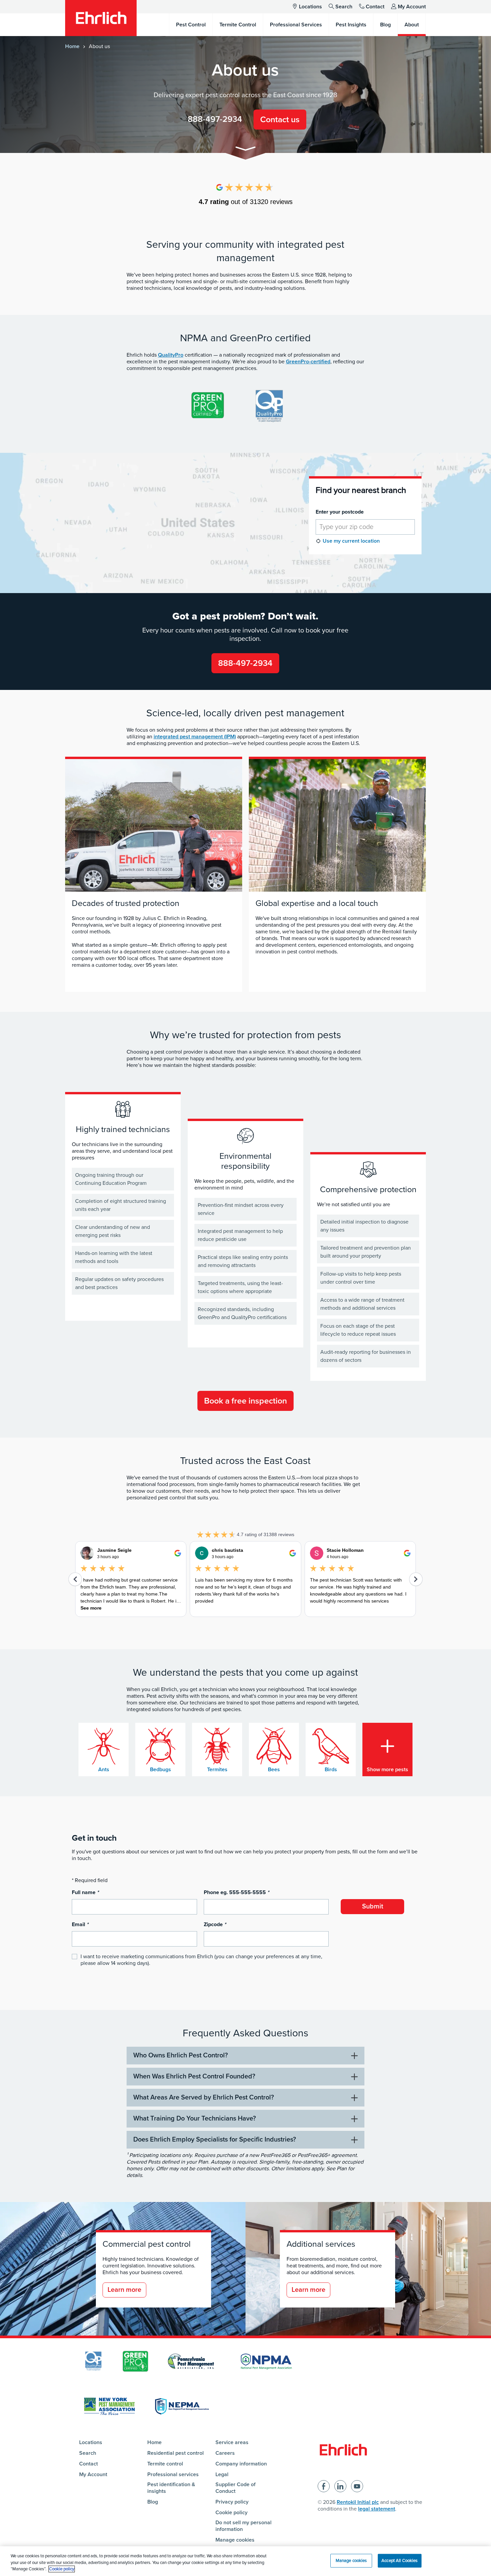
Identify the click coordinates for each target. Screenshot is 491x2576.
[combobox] (365, 527)
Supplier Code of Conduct (235, 2488)
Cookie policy (231, 2513)
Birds (331, 1770)
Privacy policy (232, 2502)
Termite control (165, 2464)
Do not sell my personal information (243, 2526)
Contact (375, 7)
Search (344, 7)
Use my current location (351, 541)
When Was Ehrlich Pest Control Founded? (194, 2076)
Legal (222, 2474)
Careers (225, 2453)
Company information (241, 2464)
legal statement (377, 2509)
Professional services (173, 2474)
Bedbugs (160, 1770)
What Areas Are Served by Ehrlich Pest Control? (204, 2097)
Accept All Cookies (399, 2560)
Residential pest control (176, 2453)
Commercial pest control (147, 2244)
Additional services (321, 2244)
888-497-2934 (215, 119)
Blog (153, 2502)
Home (72, 46)
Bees (274, 1770)
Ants (104, 1770)
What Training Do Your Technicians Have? (195, 2119)
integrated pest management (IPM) (195, 737)
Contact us (280, 120)
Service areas (232, 2442)
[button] (246, 150)
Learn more (124, 2290)
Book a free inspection (246, 1401)
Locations (310, 7)
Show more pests (387, 1770)
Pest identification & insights (171, 2488)
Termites (217, 1770)
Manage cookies (235, 2540)
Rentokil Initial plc (358, 2502)
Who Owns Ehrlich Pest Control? (181, 2055)
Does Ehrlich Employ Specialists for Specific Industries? (215, 2140)
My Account (412, 7)
